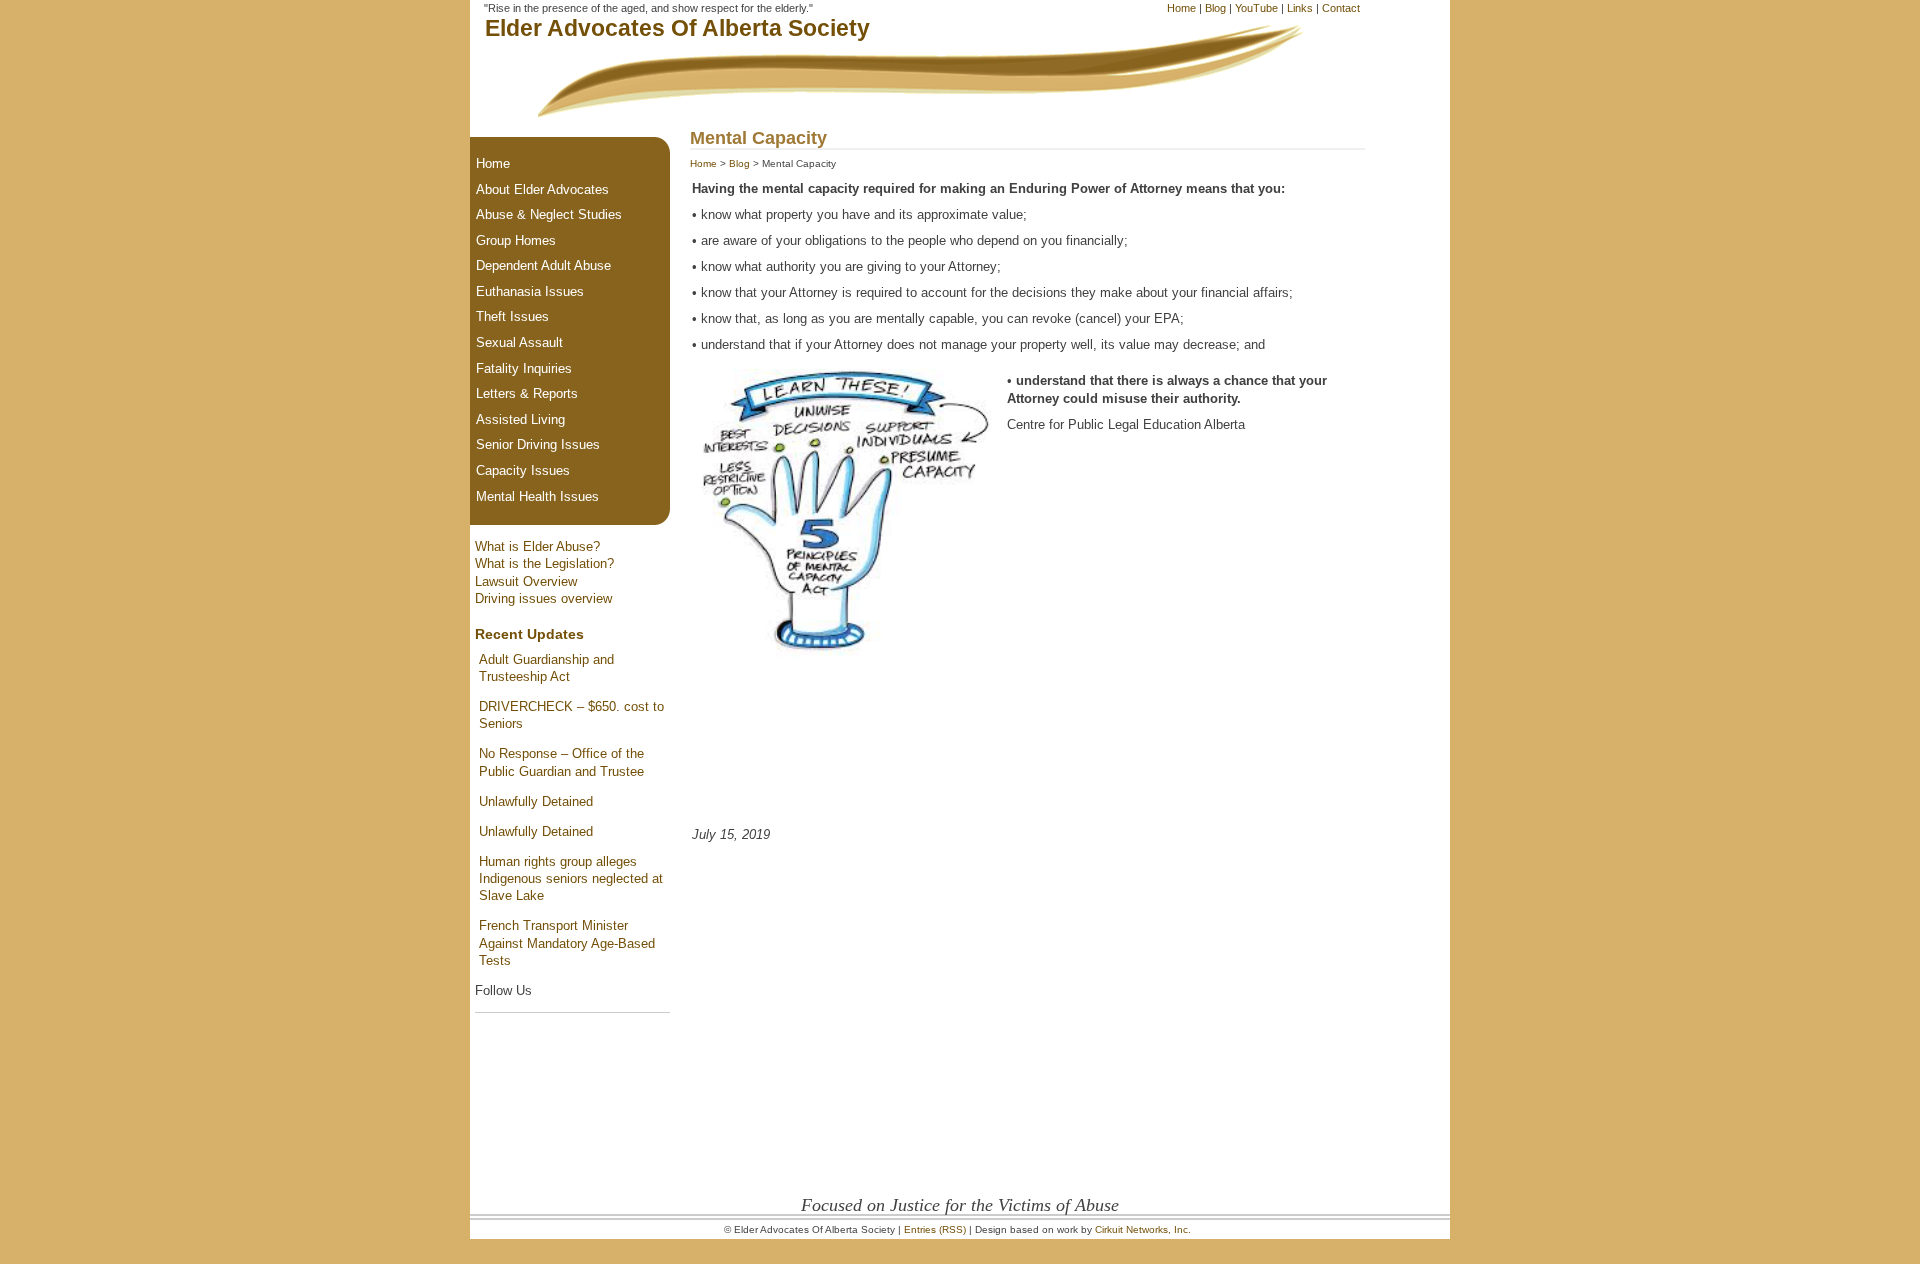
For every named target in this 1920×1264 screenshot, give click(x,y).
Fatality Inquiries (524, 368)
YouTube (1256, 8)
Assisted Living (520, 419)
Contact (1341, 8)
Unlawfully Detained (536, 801)
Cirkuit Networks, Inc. (1143, 1229)
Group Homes (516, 240)
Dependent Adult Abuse (543, 265)
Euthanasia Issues (530, 291)
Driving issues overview (543, 598)
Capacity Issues (523, 470)
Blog (1215, 8)
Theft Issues (512, 316)
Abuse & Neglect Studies (549, 214)
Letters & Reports (527, 393)
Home (1181, 8)
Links (1300, 8)
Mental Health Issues (537, 496)
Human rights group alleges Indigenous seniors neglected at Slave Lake (571, 879)
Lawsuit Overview (526, 581)
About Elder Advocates (542, 189)
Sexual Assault (519, 342)
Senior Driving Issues (538, 444)
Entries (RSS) (935, 1229)
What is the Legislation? (544, 563)
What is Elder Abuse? (537, 546)
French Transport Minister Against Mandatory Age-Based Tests (567, 943)
